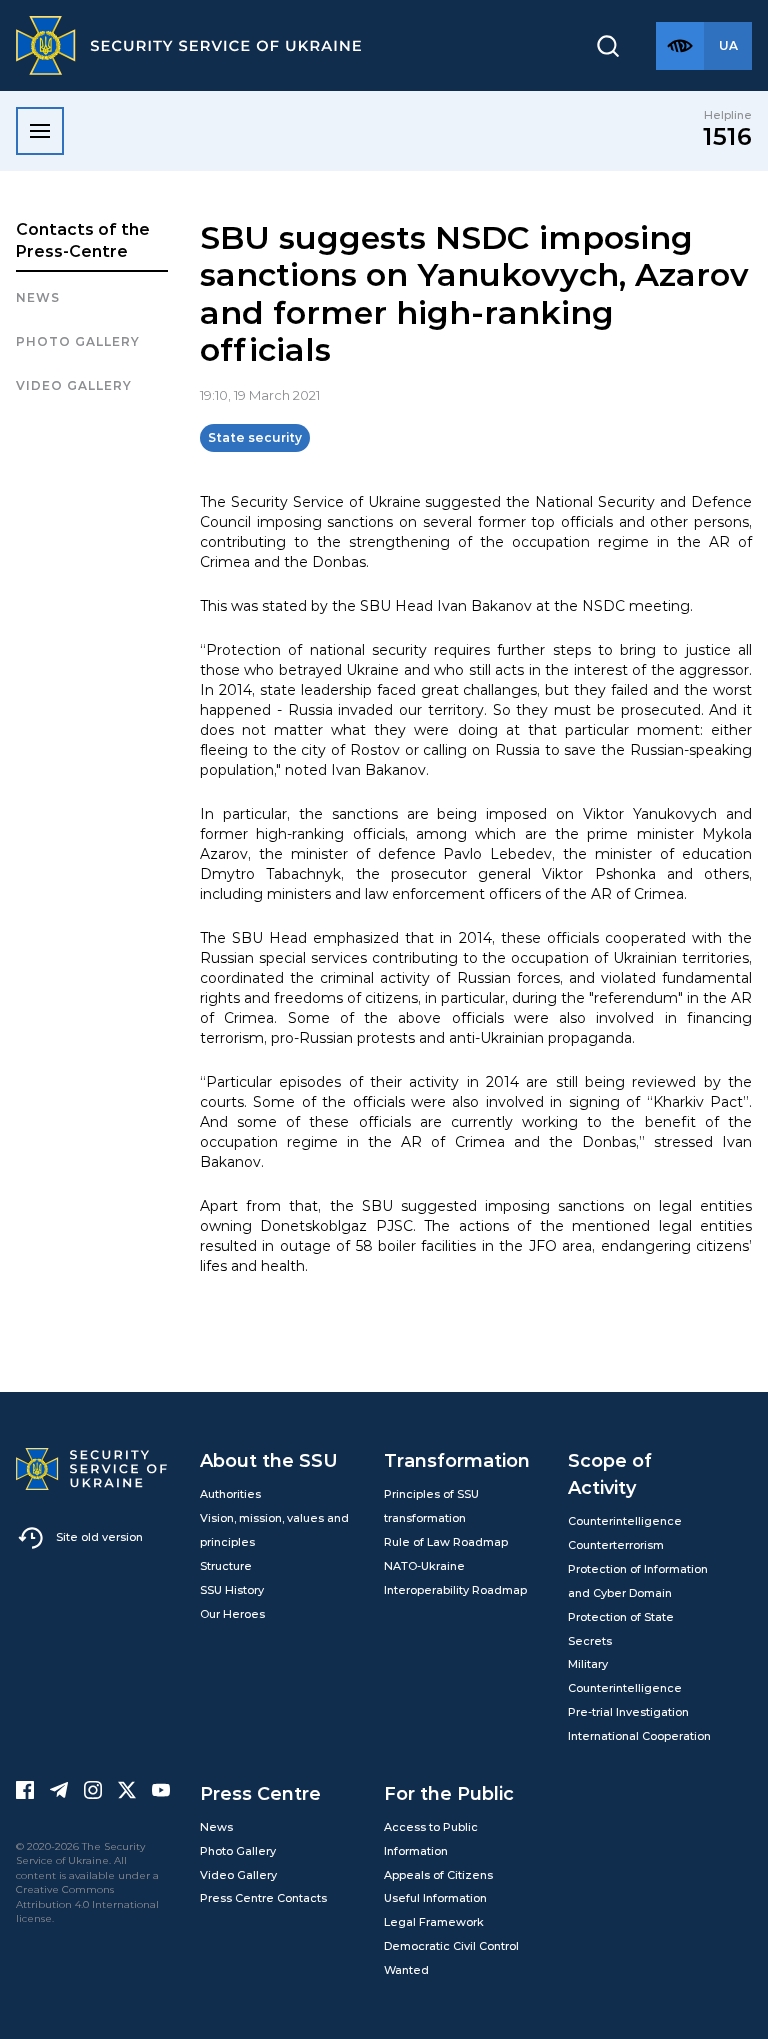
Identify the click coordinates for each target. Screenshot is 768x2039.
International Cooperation (639, 1736)
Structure (226, 1566)
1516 (727, 136)
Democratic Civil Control (451, 1946)
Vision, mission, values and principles (274, 1530)
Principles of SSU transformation (431, 1506)
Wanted (406, 1970)
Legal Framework (434, 1922)
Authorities (230, 1494)
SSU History (232, 1590)
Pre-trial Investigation (628, 1712)
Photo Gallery (238, 1851)
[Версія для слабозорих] (680, 46)
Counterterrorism (616, 1545)
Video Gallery (74, 385)
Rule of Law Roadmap (446, 1542)
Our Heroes (232, 1614)
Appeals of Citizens (438, 1875)
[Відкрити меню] (40, 131)
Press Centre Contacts (263, 1898)
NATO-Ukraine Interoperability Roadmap (455, 1578)
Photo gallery (78, 341)
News (38, 297)
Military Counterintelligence (625, 1676)
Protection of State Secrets (621, 1629)
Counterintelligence (625, 1521)
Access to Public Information (431, 1839)
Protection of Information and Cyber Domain (638, 1581)
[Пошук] (608, 46)
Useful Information (435, 1898)
